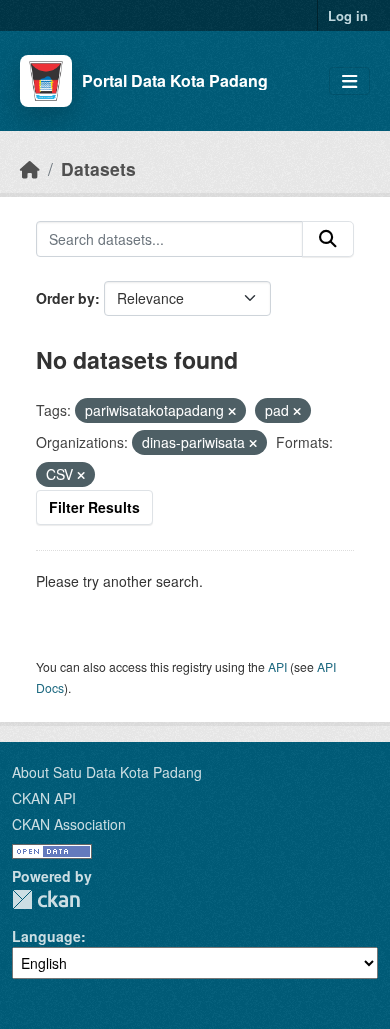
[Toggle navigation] (349, 81)
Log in (348, 15)
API (277, 666)
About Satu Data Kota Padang (107, 772)
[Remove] (232, 411)
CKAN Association (69, 824)
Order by (65, 298)
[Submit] (328, 239)
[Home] (30, 168)
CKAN (46, 899)
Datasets (98, 168)
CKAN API (44, 798)
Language (46, 936)
